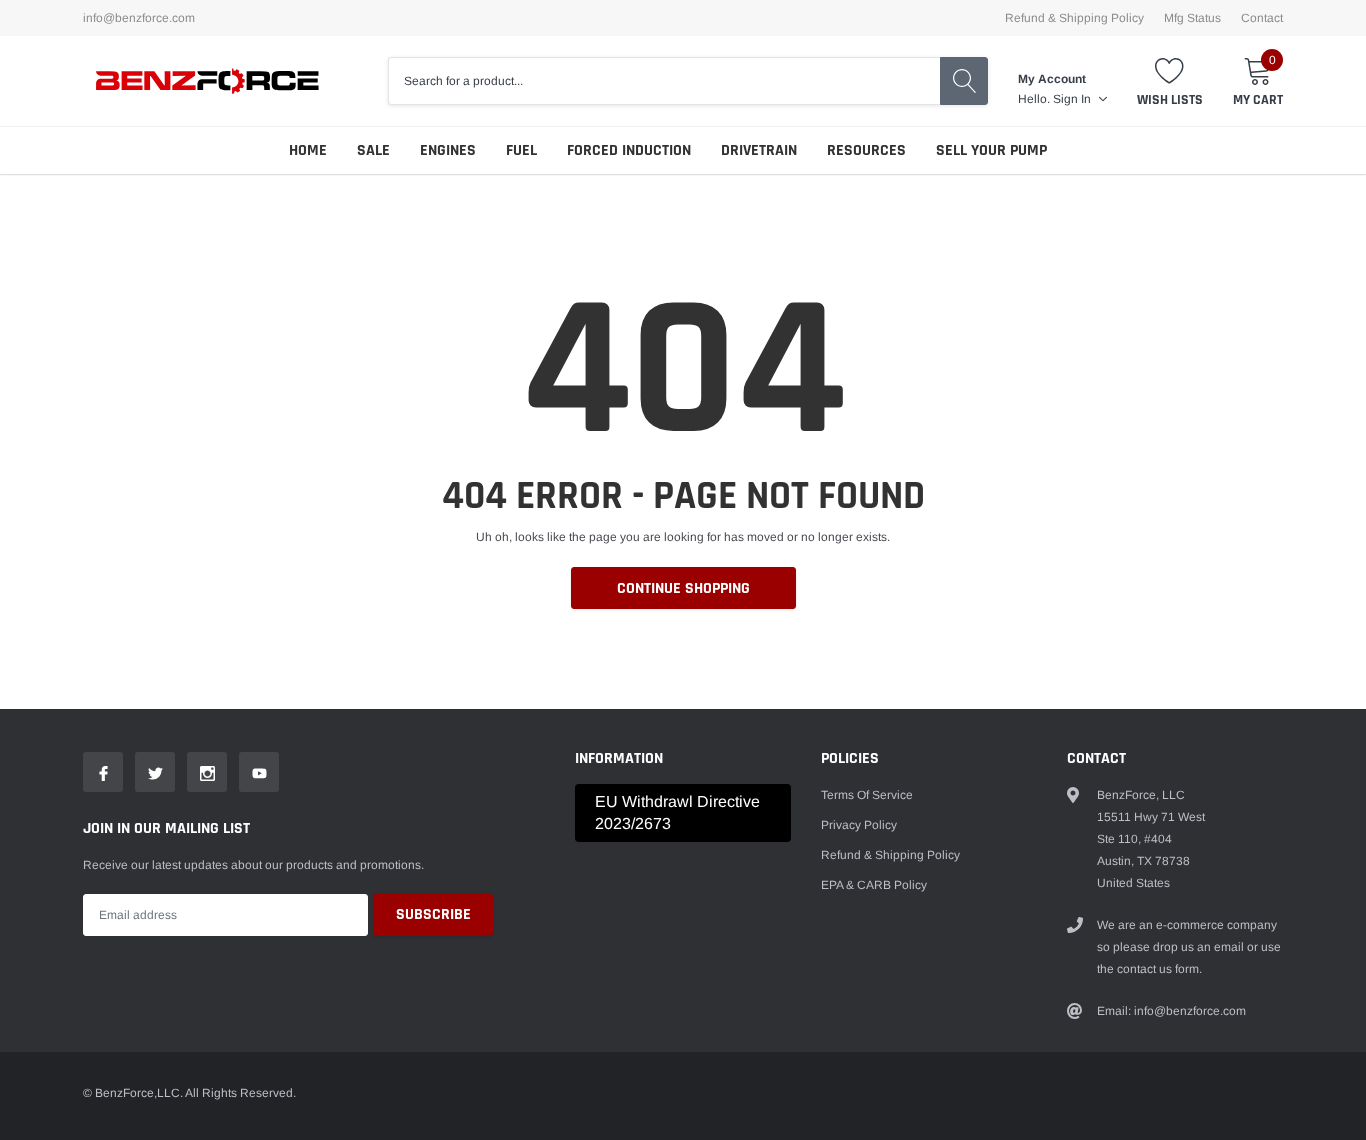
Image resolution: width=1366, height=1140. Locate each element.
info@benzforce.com (139, 18)
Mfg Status (1192, 18)
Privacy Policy (859, 825)
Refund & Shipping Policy (1074, 18)
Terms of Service (867, 795)
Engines (448, 150)
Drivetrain (759, 150)
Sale (373, 150)
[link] (103, 772)
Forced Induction (629, 150)
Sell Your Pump (991, 150)
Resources (866, 150)
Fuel (521, 150)
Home (308, 150)
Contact (1262, 18)
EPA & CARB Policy (874, 885)
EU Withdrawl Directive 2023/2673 (677, 812)
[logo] (208, 81)
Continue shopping (683, 588)
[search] (964, 81)
